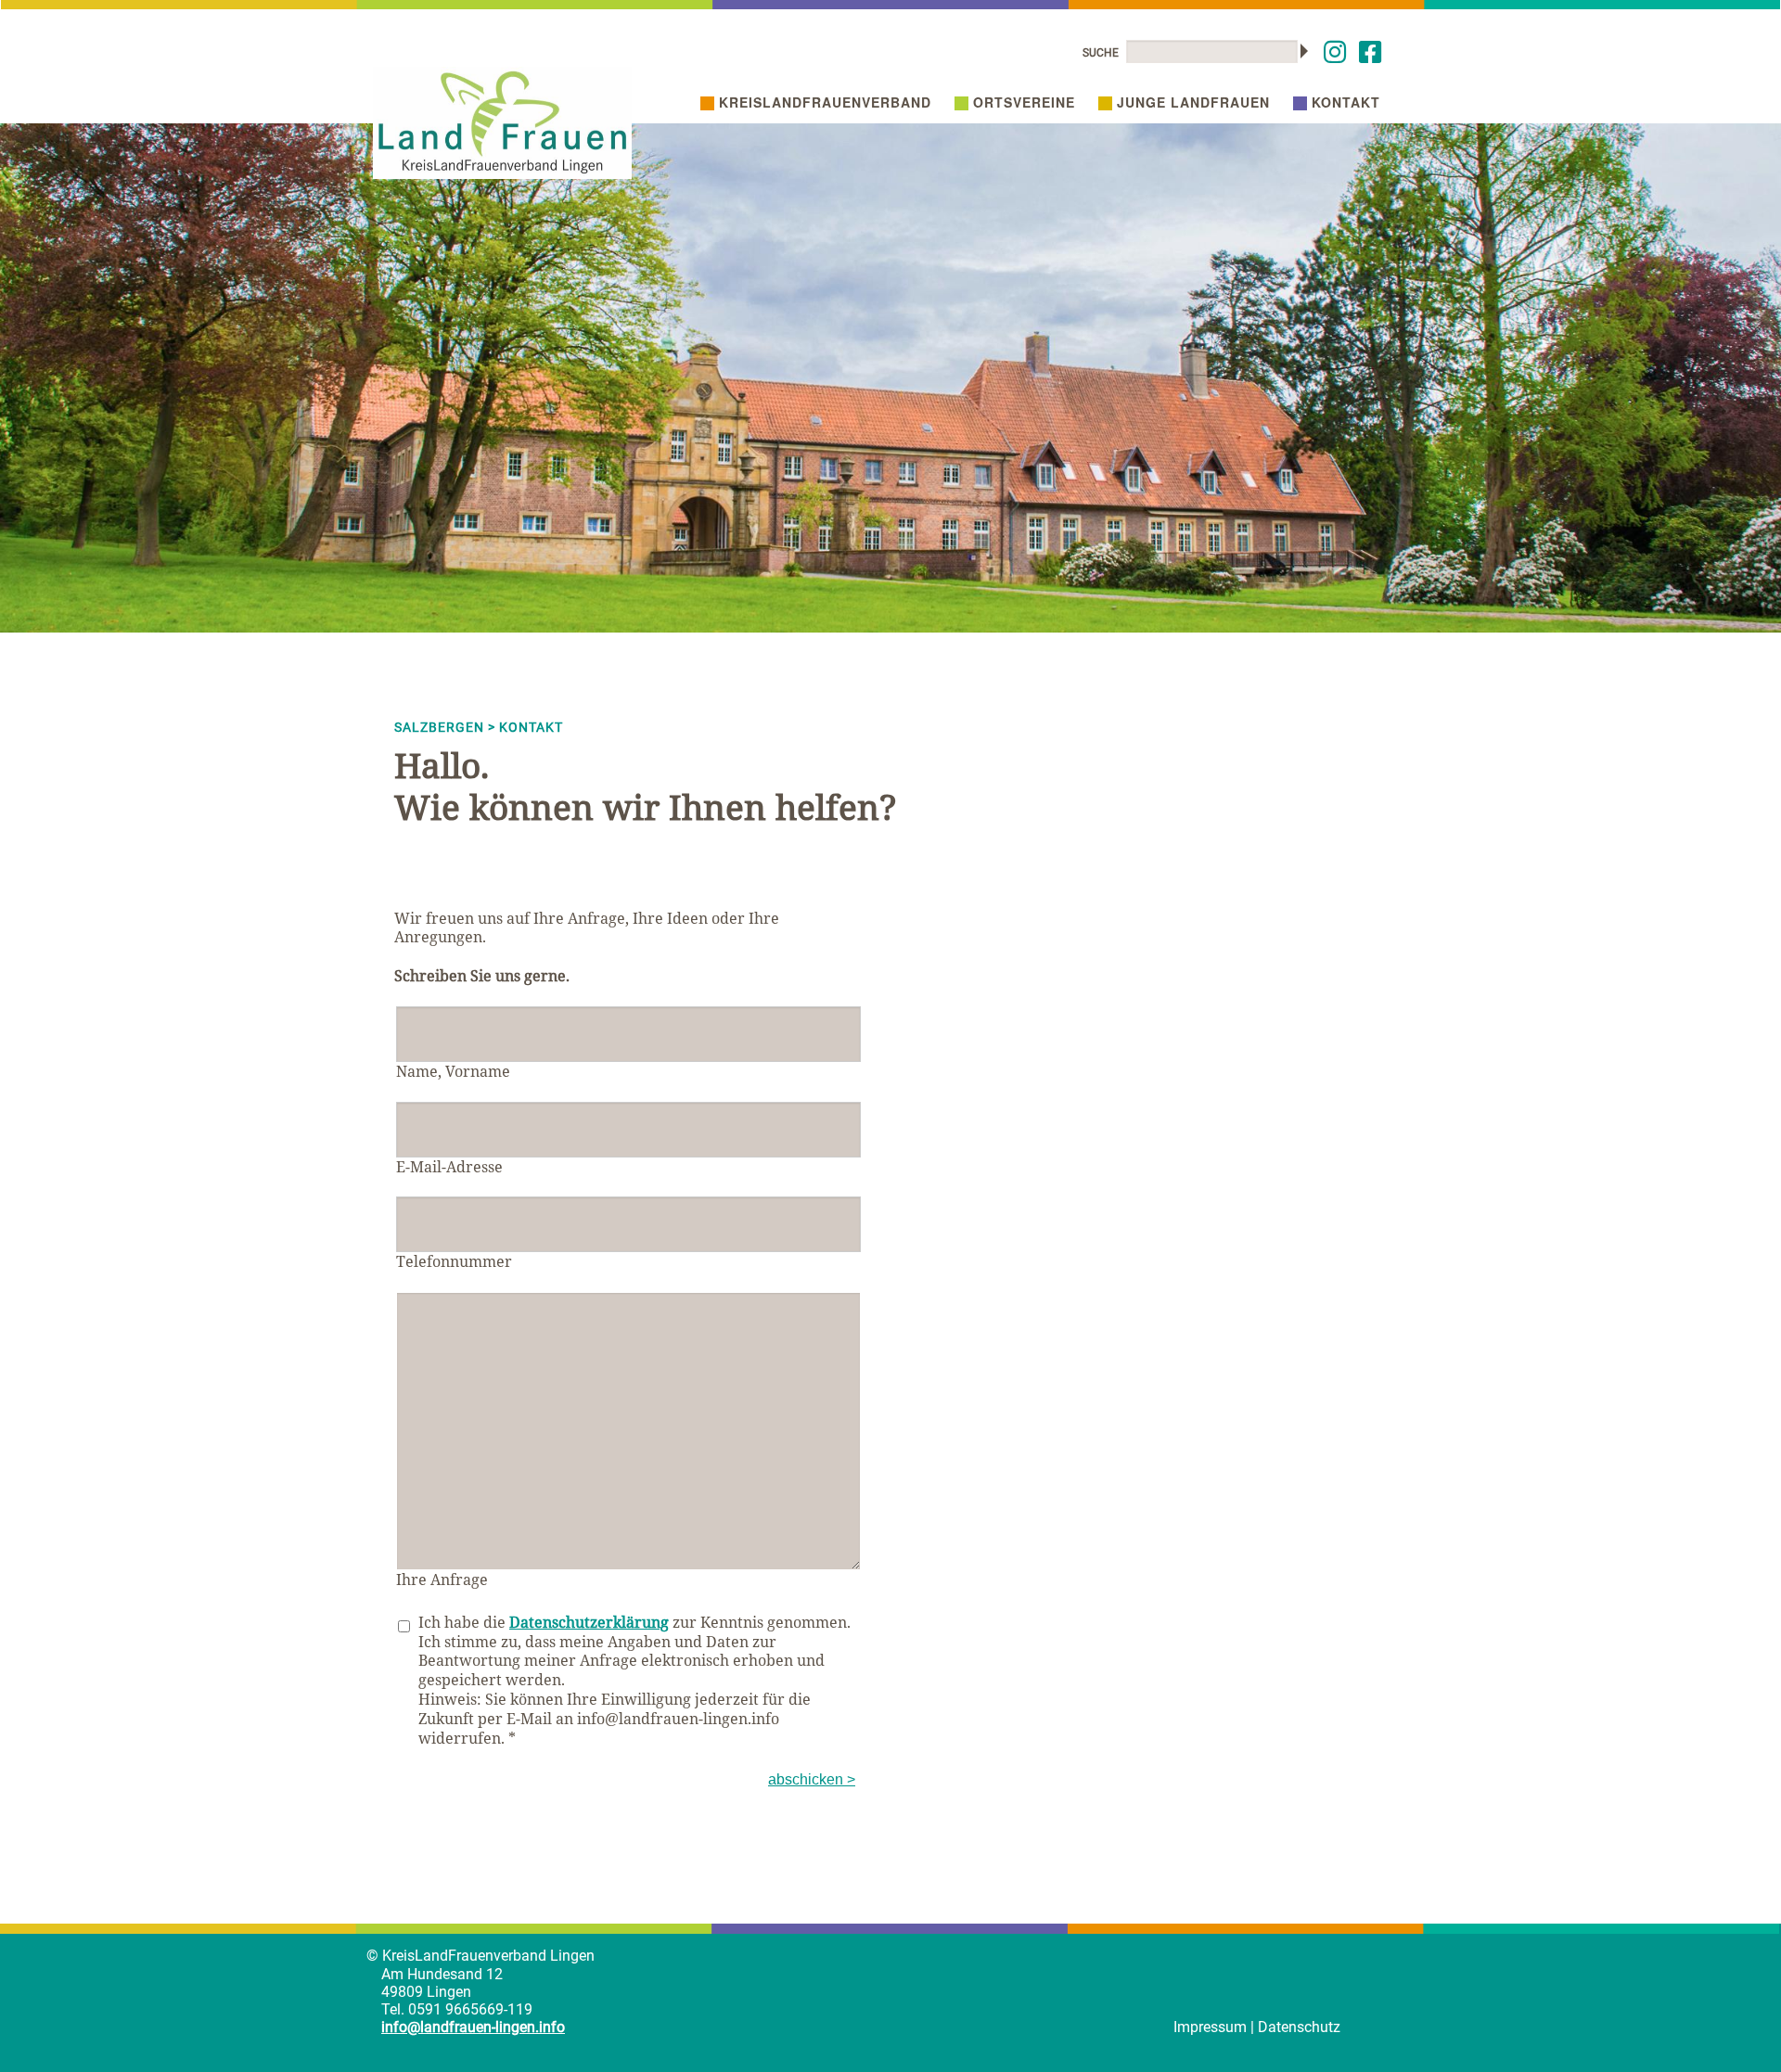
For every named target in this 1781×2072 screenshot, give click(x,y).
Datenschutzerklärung (589, 1622)
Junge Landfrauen (1193, 102)
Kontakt (1346, 102)
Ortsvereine (1024, 102)
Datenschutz (1299, 2027)
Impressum (1210, 2027)
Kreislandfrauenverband (825, 102)
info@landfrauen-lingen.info (473, 2027)
